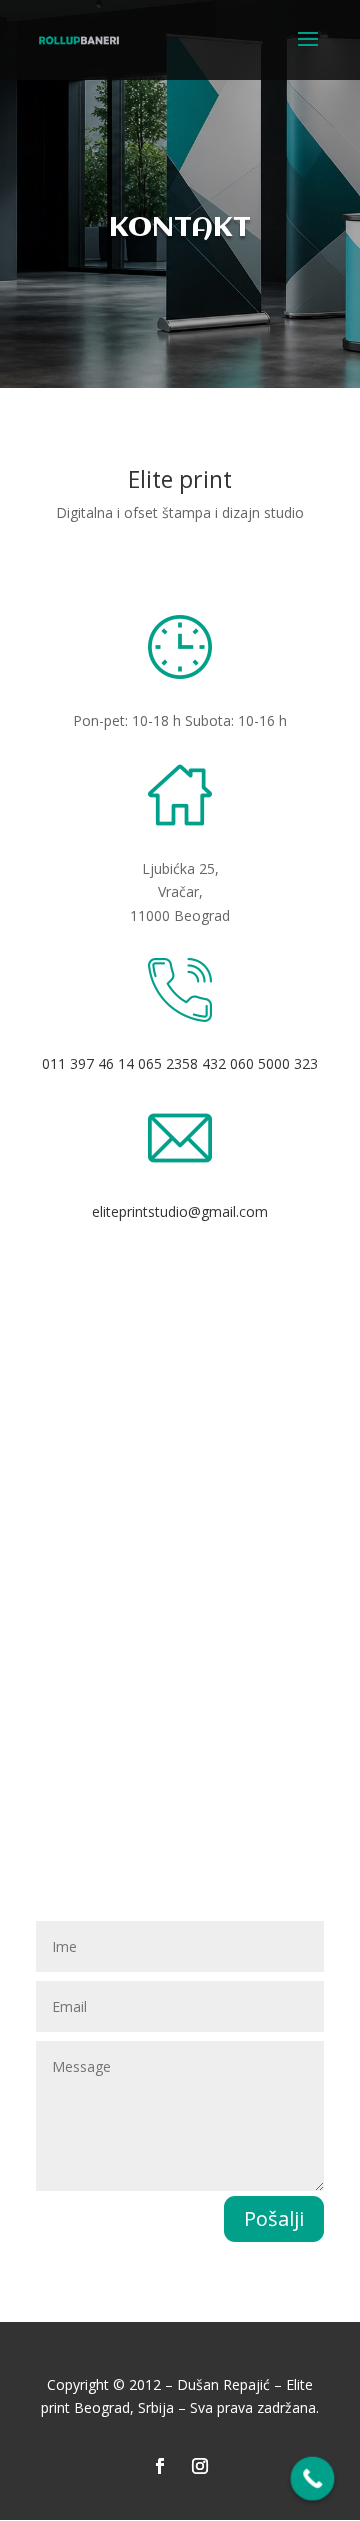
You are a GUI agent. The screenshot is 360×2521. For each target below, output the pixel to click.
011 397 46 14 (88, 1063)
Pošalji (274, 2218)
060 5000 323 (274, 1063)
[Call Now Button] (313, 2479)
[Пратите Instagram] (200, 2466)
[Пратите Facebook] (160, 2466)
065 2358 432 (182, 1063)
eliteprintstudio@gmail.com (180, 1211)
